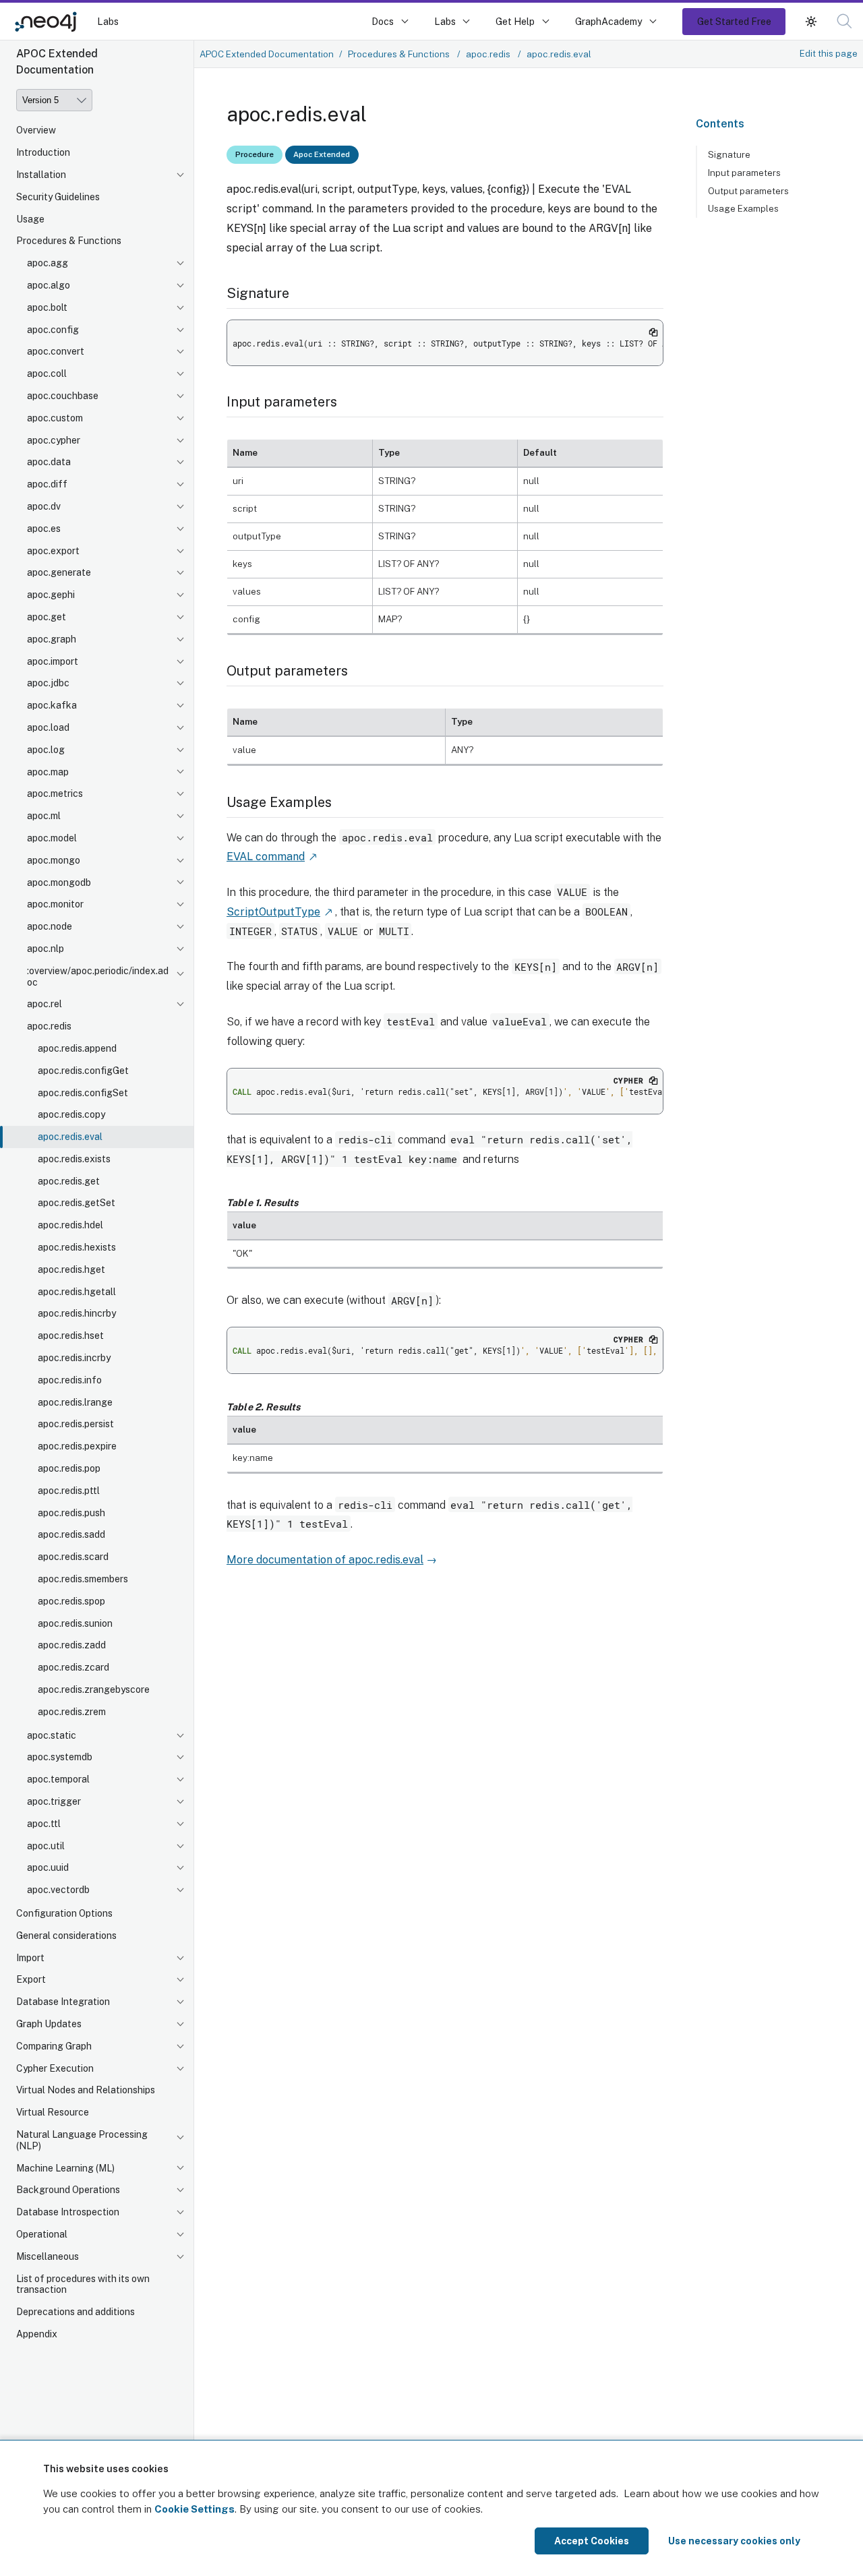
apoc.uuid (48, 1867)
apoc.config (53, 330)
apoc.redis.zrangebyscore (94, 1689)
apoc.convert (56, 351)
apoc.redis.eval (70, 1137)
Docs (383, 21)
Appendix (37, 2334)
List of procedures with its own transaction (83, 2284)
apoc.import (53, 661)
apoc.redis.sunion (75, 1623)
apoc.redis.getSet (77, 1203)
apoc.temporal (58, 1779)
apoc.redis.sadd (71, 1534)
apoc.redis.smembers (83, 1579)
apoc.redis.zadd (72, 1645)
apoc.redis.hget (71, 1269)
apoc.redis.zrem (72, 1712)
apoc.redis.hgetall (77, 1292)
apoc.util (46, 1846)
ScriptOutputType (273, 912)
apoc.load (48, 727)
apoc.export (53, 551)
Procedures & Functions (69, 241)
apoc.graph (52, 639)
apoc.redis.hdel (70, 1225)
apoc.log (46, 750)
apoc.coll (47, 373)
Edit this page (829, 53)
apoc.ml (44, 816)
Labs (108, 21)
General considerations (66, 1936)
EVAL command (266, 857)
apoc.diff (47, 484)
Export (31, 1979)
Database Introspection (68, 2212)
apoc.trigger (54, 1801)
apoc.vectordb (58, 1890)
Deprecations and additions (76, 2312)
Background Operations (68, 2190)
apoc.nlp (46, 949)
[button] (811, 21)
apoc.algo (49, 285)
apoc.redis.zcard (73, 1667)
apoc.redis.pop (69, 1468)
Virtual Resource (53, 2112)
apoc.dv (44, 506)
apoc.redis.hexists (77, 1247)
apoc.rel (44, 1004)
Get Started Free (734, 21)
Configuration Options (64, 1913)
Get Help (515, 21)
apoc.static (52, 1735)
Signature (729, 154)
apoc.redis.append (77, 1048)
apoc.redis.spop (71, 1601)
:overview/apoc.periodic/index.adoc (98, 977)
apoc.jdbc (48, 683)
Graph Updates (49, 2024)
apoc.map (48, 772)
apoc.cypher (54, 440)
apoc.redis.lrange (75, 1402)
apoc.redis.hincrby (77, 1313)
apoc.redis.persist (76, 1424)
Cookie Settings (195, 2509)
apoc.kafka (52, 705)
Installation (41, 175)
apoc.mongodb (59, 882)
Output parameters (748, 191)
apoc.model (52, 838)
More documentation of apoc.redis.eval (325, 1560)
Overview (36, 130)
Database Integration (63, 2002)
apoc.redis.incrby (74, 1358)
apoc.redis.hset (71, 1336)
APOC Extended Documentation (267, 54)
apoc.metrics (55, 793)
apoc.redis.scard (73, 1557)
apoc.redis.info (70, 1380)
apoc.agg (48, 263)
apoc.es (44, 529)
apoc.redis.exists (74, 1159)
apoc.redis (49, 1026)
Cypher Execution (55, 2068)
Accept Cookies (592, 2541)
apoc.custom (55, 418)
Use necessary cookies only (734, 2541)
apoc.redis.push (71, 1513)
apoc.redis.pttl (69, 1491)
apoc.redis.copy (71, 1114)
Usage (30, 219)
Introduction (43, 152)
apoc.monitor (55, 904)
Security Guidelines (58, 197)
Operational (42, 2234)
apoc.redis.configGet (83, 1071)
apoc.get (47, 617)
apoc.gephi (51, 595)
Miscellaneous (48, 2256)
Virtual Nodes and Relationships (86, 2090)
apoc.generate (59, 572)
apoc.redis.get (69, 1181)
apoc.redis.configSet (83, 1093)
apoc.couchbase (63, 396)
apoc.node (50, 926)
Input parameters (744, 173)
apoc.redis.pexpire (77, 1446)
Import (30, 1958)
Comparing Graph (54, 2046)
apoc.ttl (44, 1824)
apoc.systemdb (60, 1757)
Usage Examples (743, 208)
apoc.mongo (54, 860)
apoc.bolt (47, 307)
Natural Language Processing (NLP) (82, 2140)
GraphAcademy (609, 21)
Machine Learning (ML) (65, 2168)
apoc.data (49, 462)
